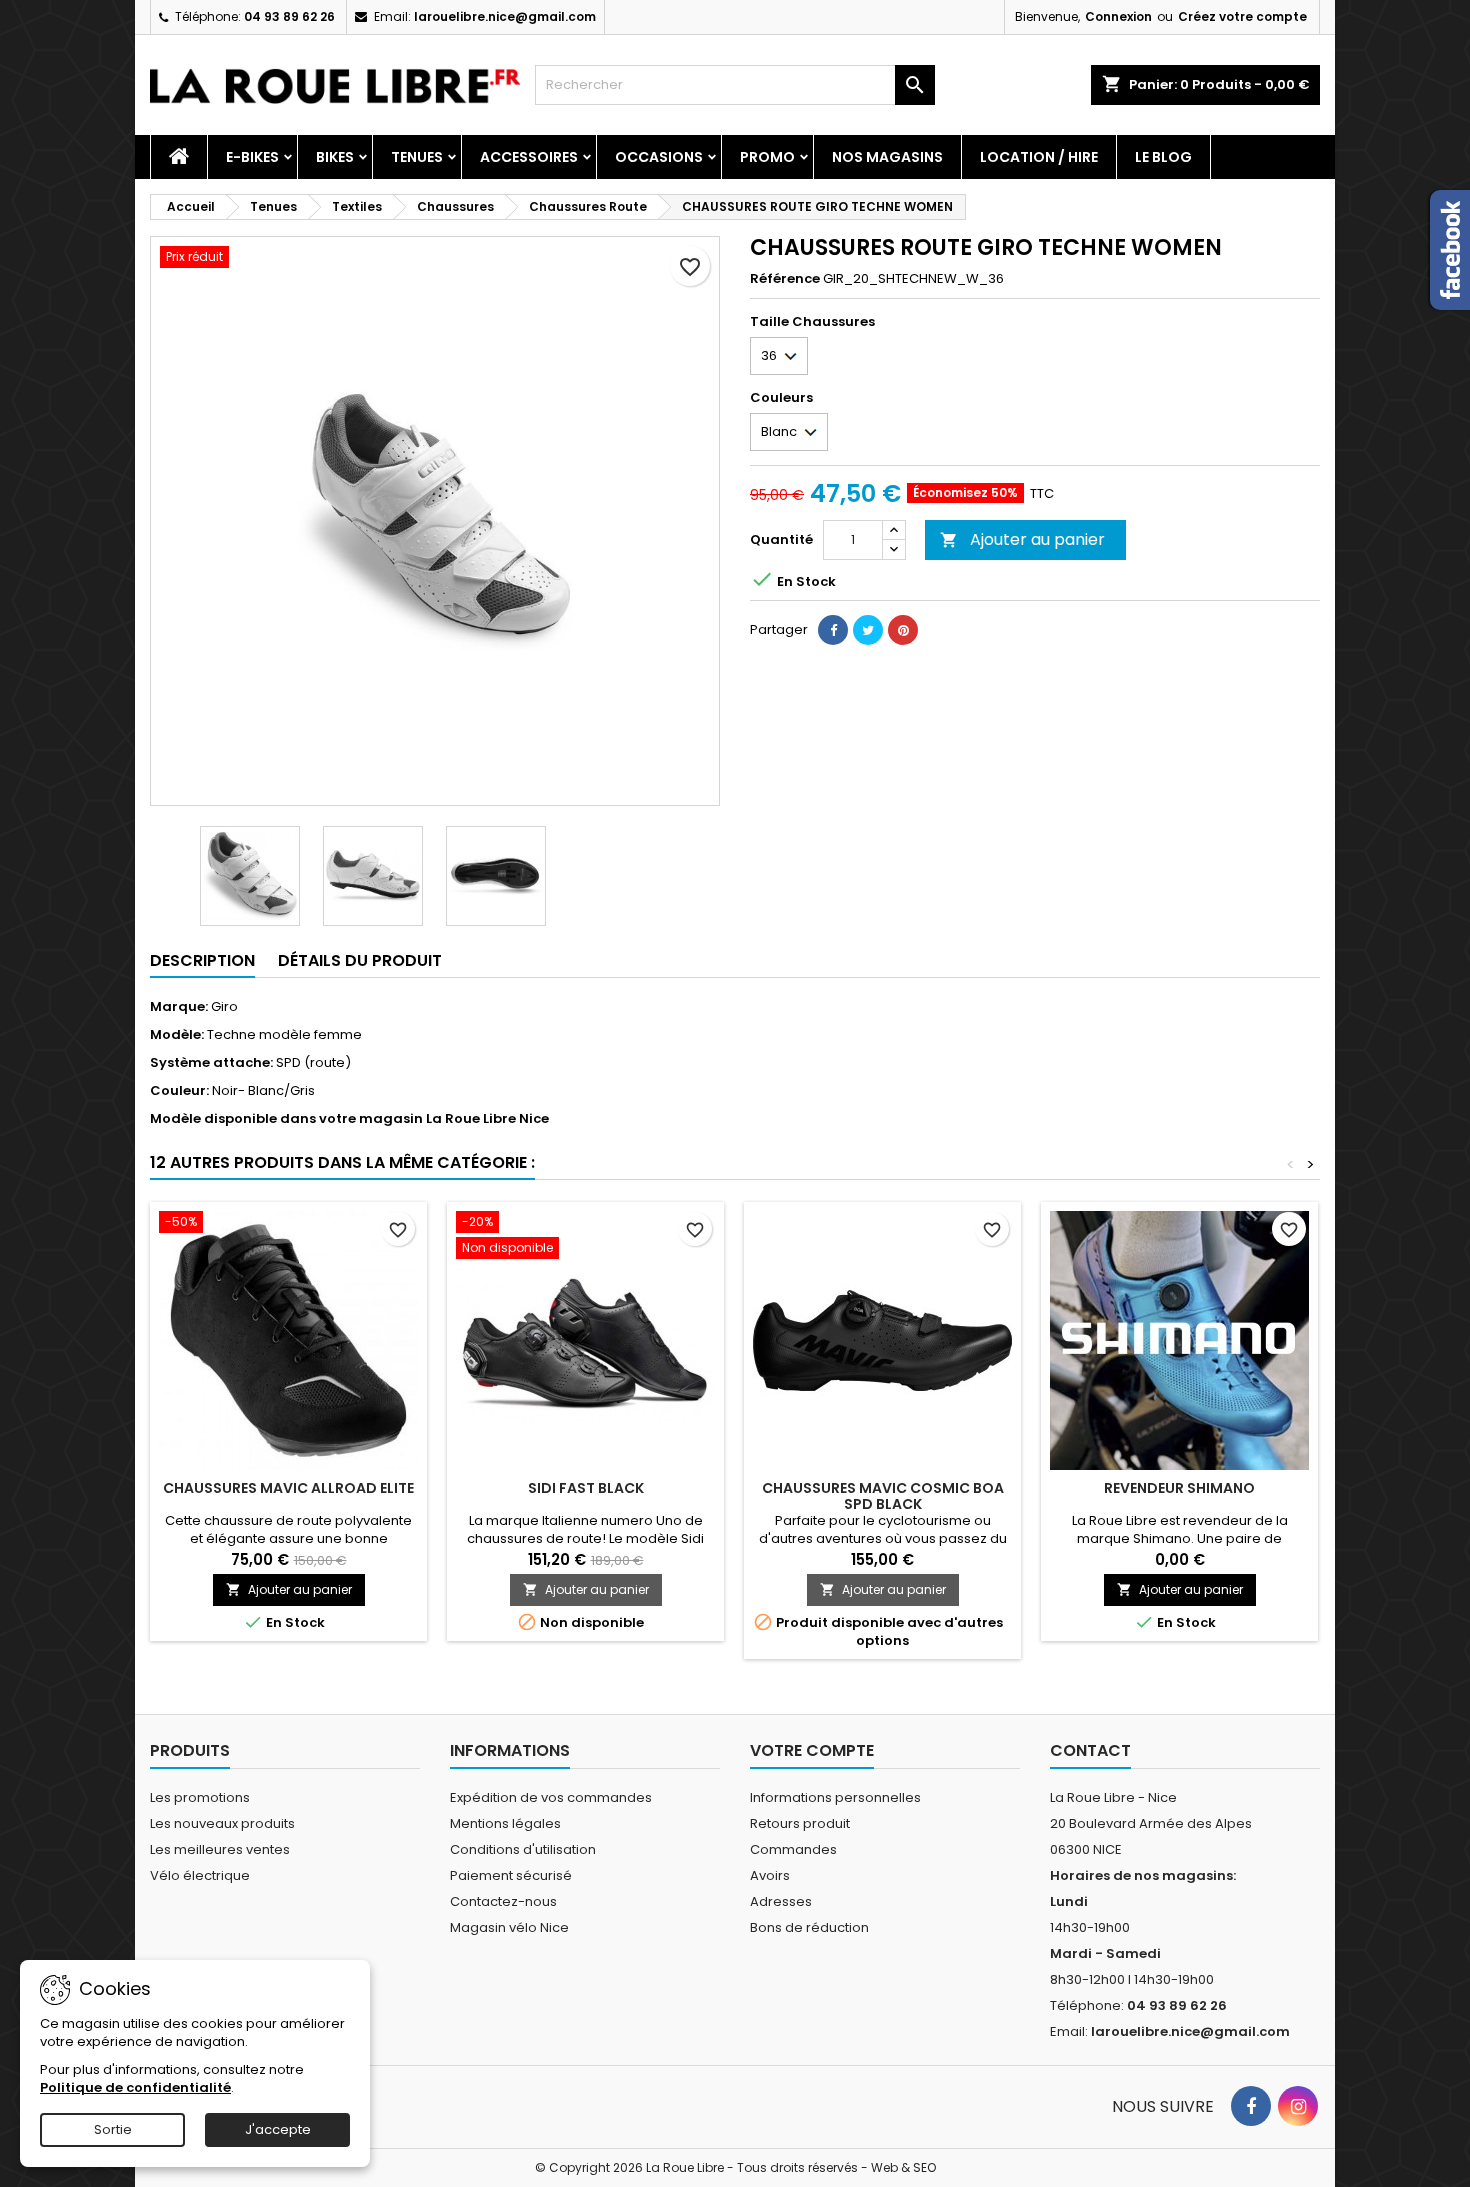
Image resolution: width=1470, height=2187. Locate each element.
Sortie (113, 2129)
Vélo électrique (200, 1875)
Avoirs (770, 1875)
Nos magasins (887, 157)
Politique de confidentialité (135, 2087)
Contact (1090, 1750)
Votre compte (812, 1750)
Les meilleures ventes (220, 1849)
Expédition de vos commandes (551, 1797)
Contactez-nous (503, 1901)
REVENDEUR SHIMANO (1179, 1488)
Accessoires (529, 157)
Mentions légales (505, 1823)
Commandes (793, 1849)
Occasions (659, 157)
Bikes (335, 157)
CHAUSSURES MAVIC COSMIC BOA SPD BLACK (883, 1496)
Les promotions (200, 1797)
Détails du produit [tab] (360, 960)
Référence (785, 279)
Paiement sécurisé (511, 1875)
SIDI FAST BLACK (586, 1488)
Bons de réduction (809, 1927)
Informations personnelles (835, 1797)
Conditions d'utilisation (523, 1849)
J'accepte (278, 2129)
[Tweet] (868, 630)
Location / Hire (1039, 157)
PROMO (767, 157)
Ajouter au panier (1022, 539)
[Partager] (833, 630)
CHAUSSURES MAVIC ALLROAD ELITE (288, 1488)
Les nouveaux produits (222, 1823)
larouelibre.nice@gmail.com (505, 16)
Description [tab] (202, 960)
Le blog (1163, 157)
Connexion (1118, 16)
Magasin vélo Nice (509, 1927)
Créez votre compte (1242, 16)
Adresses (781, 1901)
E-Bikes (252, 157)
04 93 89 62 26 (289, 16)
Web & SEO (903, 2167)
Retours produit (800, 1823)
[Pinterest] (903, 630)
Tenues (417, 157)
